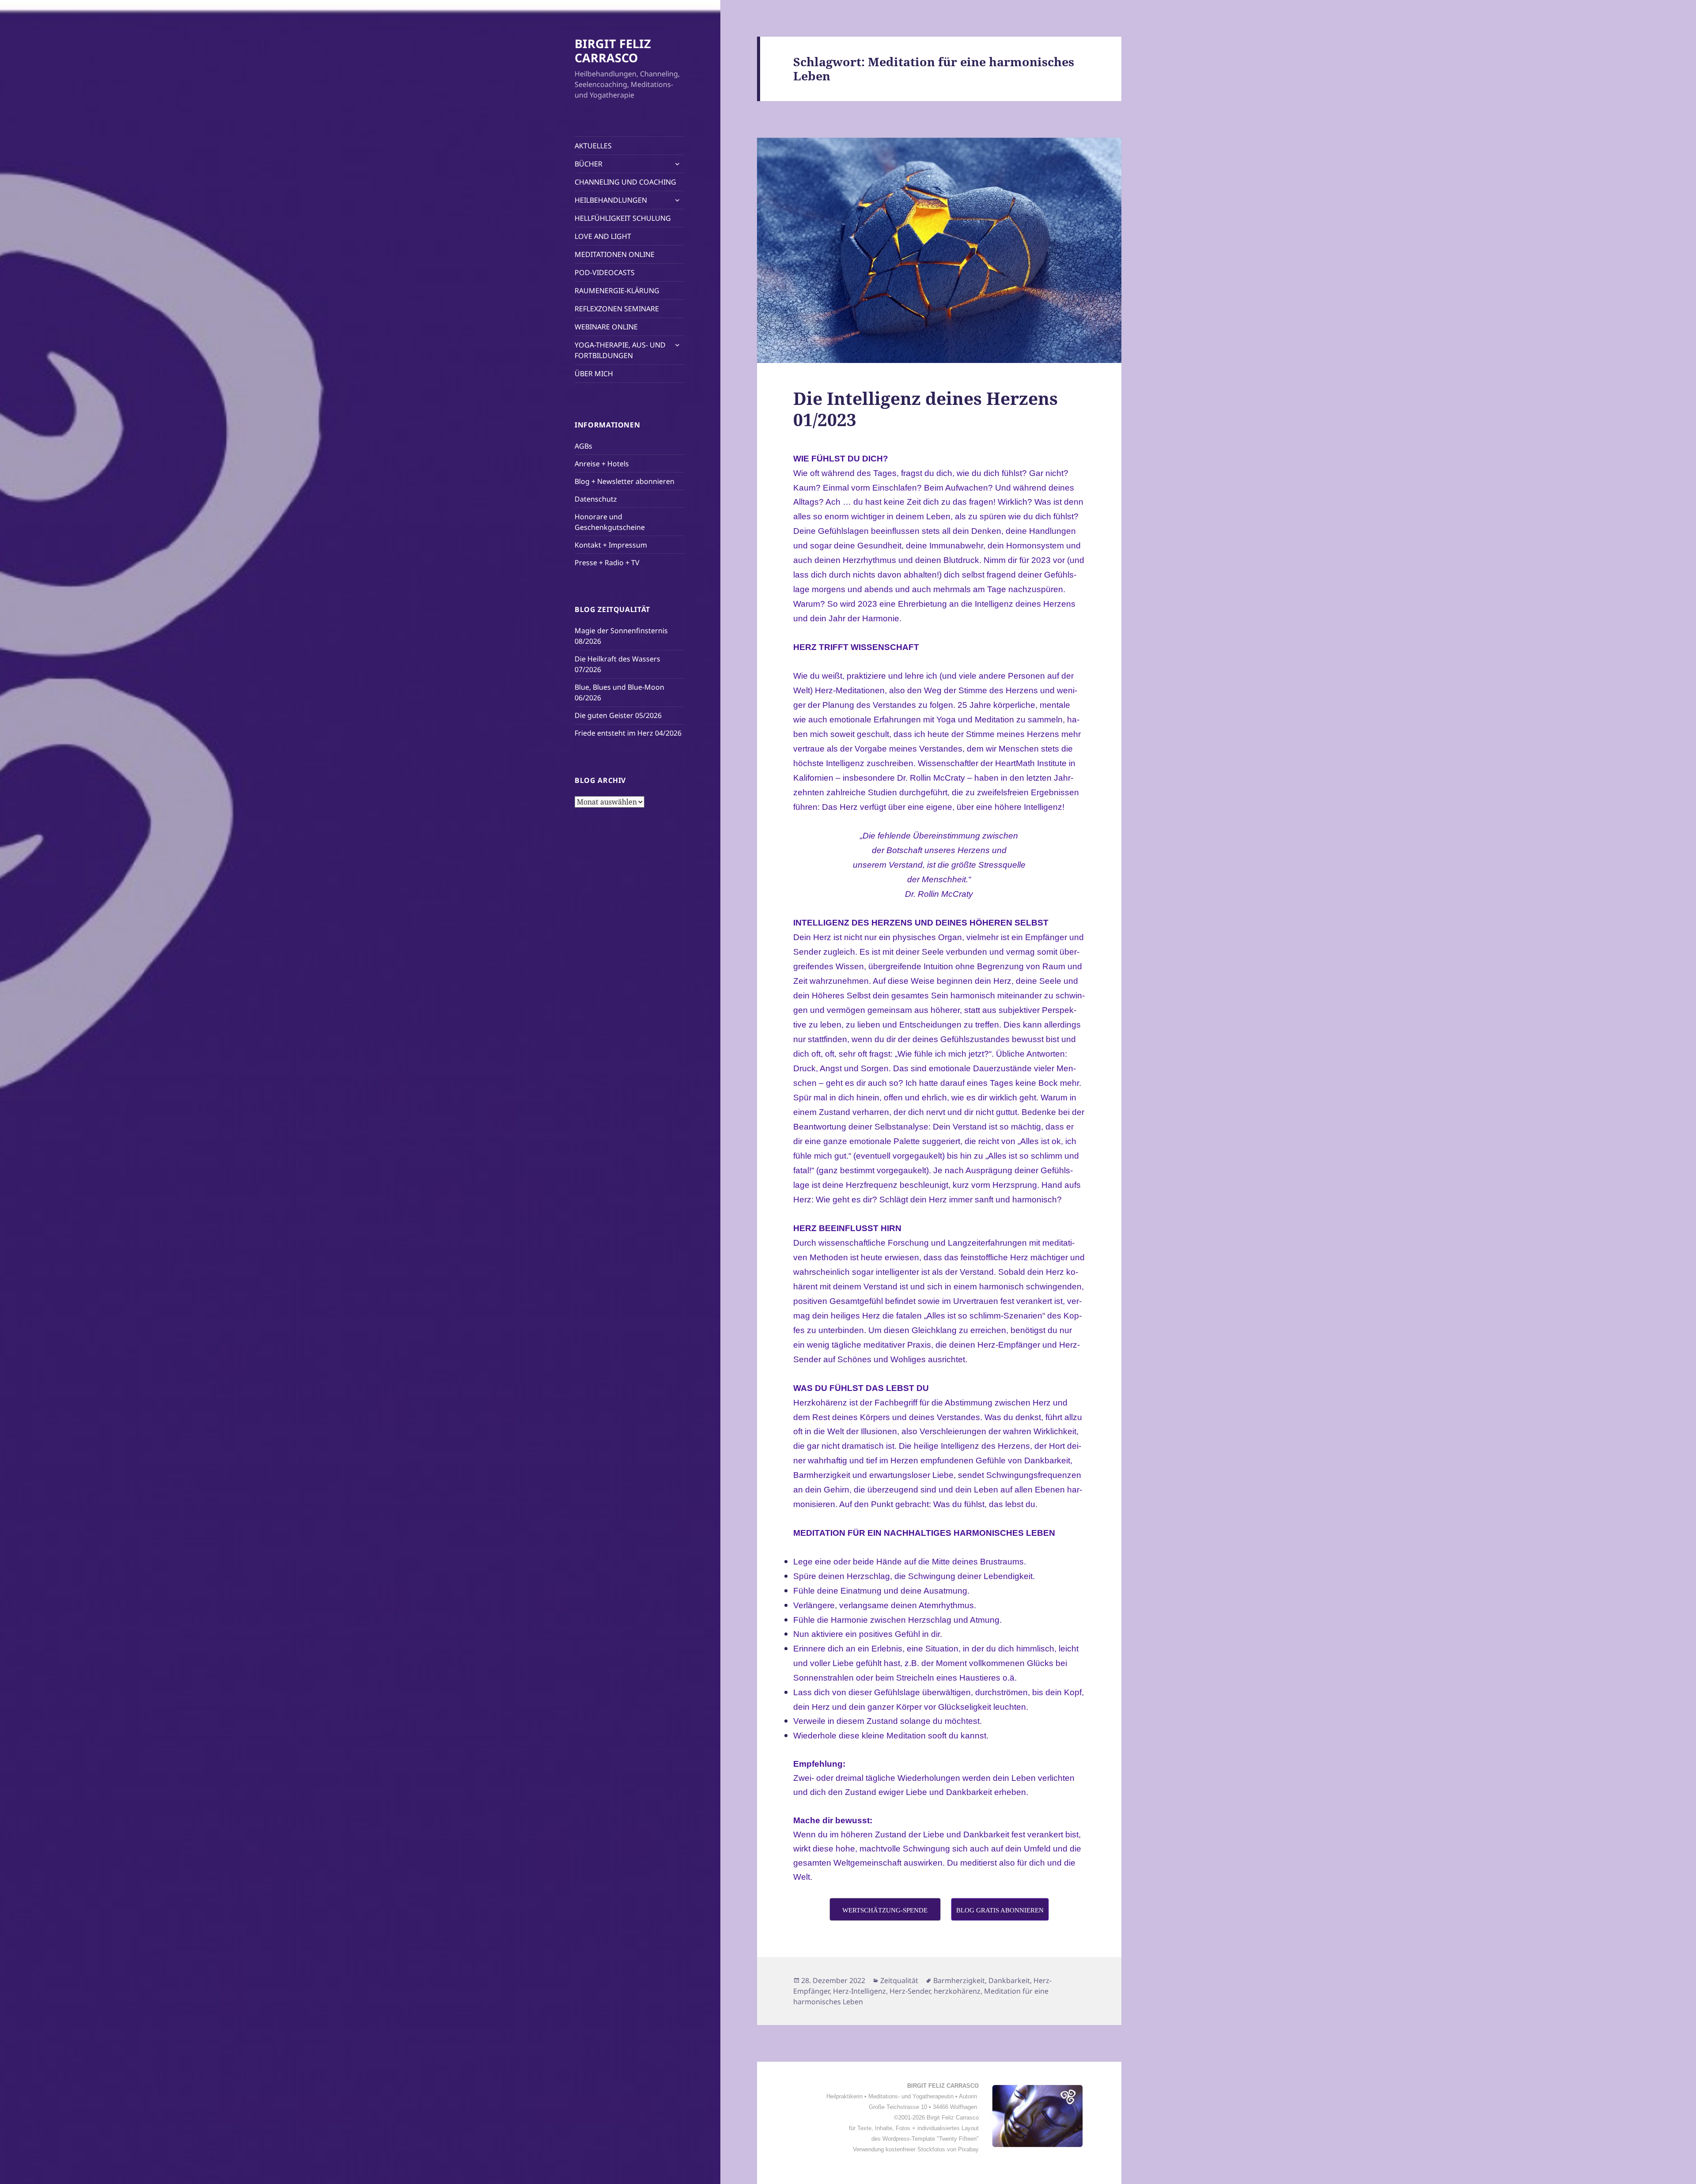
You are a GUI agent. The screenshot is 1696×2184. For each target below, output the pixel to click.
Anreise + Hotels (602, 464)
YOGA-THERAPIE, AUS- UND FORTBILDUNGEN (620, 350)
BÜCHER (589, 164)
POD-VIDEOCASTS (605, 272)
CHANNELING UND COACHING (625, 182)
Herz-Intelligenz (859, 1991)
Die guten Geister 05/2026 (618, 715)
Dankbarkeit (1009, 1980)
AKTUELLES (593, 146)
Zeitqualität (899, 1980)
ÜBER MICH (594, 374)
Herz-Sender (910, 1991)
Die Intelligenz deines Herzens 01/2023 (926, 409)
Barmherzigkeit (959, 1980)
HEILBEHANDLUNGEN (611, 200)
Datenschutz (596, 499)
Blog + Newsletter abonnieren (625, 481)
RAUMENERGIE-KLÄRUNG (617, 291)
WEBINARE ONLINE (606, 327)
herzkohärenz (957, 1991)
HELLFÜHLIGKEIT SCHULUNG (623, 218)
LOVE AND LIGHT (603, 236)
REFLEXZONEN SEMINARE (617, 309)
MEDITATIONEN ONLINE (615, 254)
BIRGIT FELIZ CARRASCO (613, 51)
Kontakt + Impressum (611, 545)
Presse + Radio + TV (607, 563)
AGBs (583, 446)
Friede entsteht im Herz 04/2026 (628, 733)
